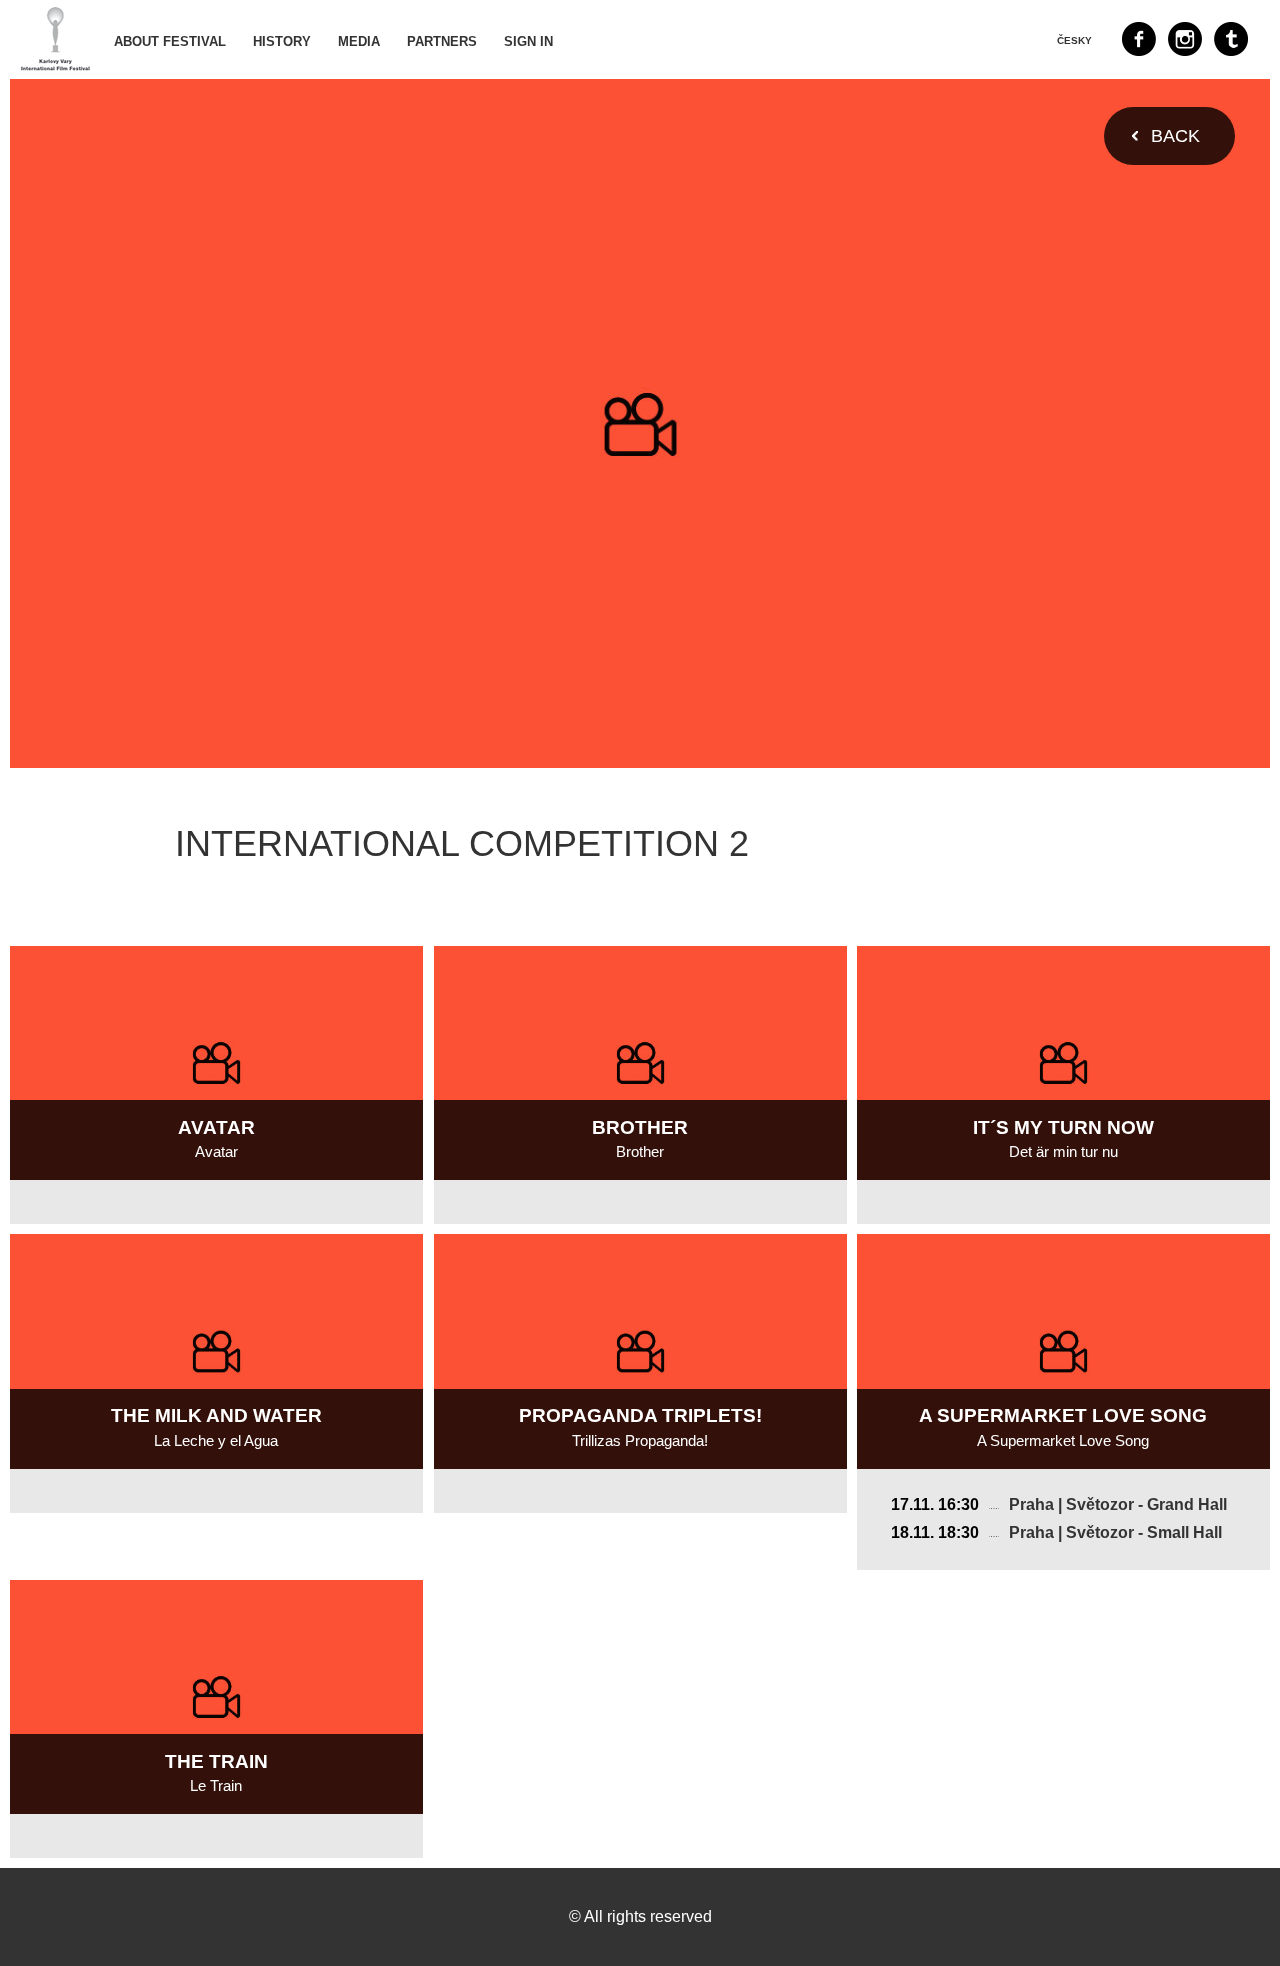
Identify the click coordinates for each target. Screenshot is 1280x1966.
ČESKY (1074, 40)
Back (1175, 136)
